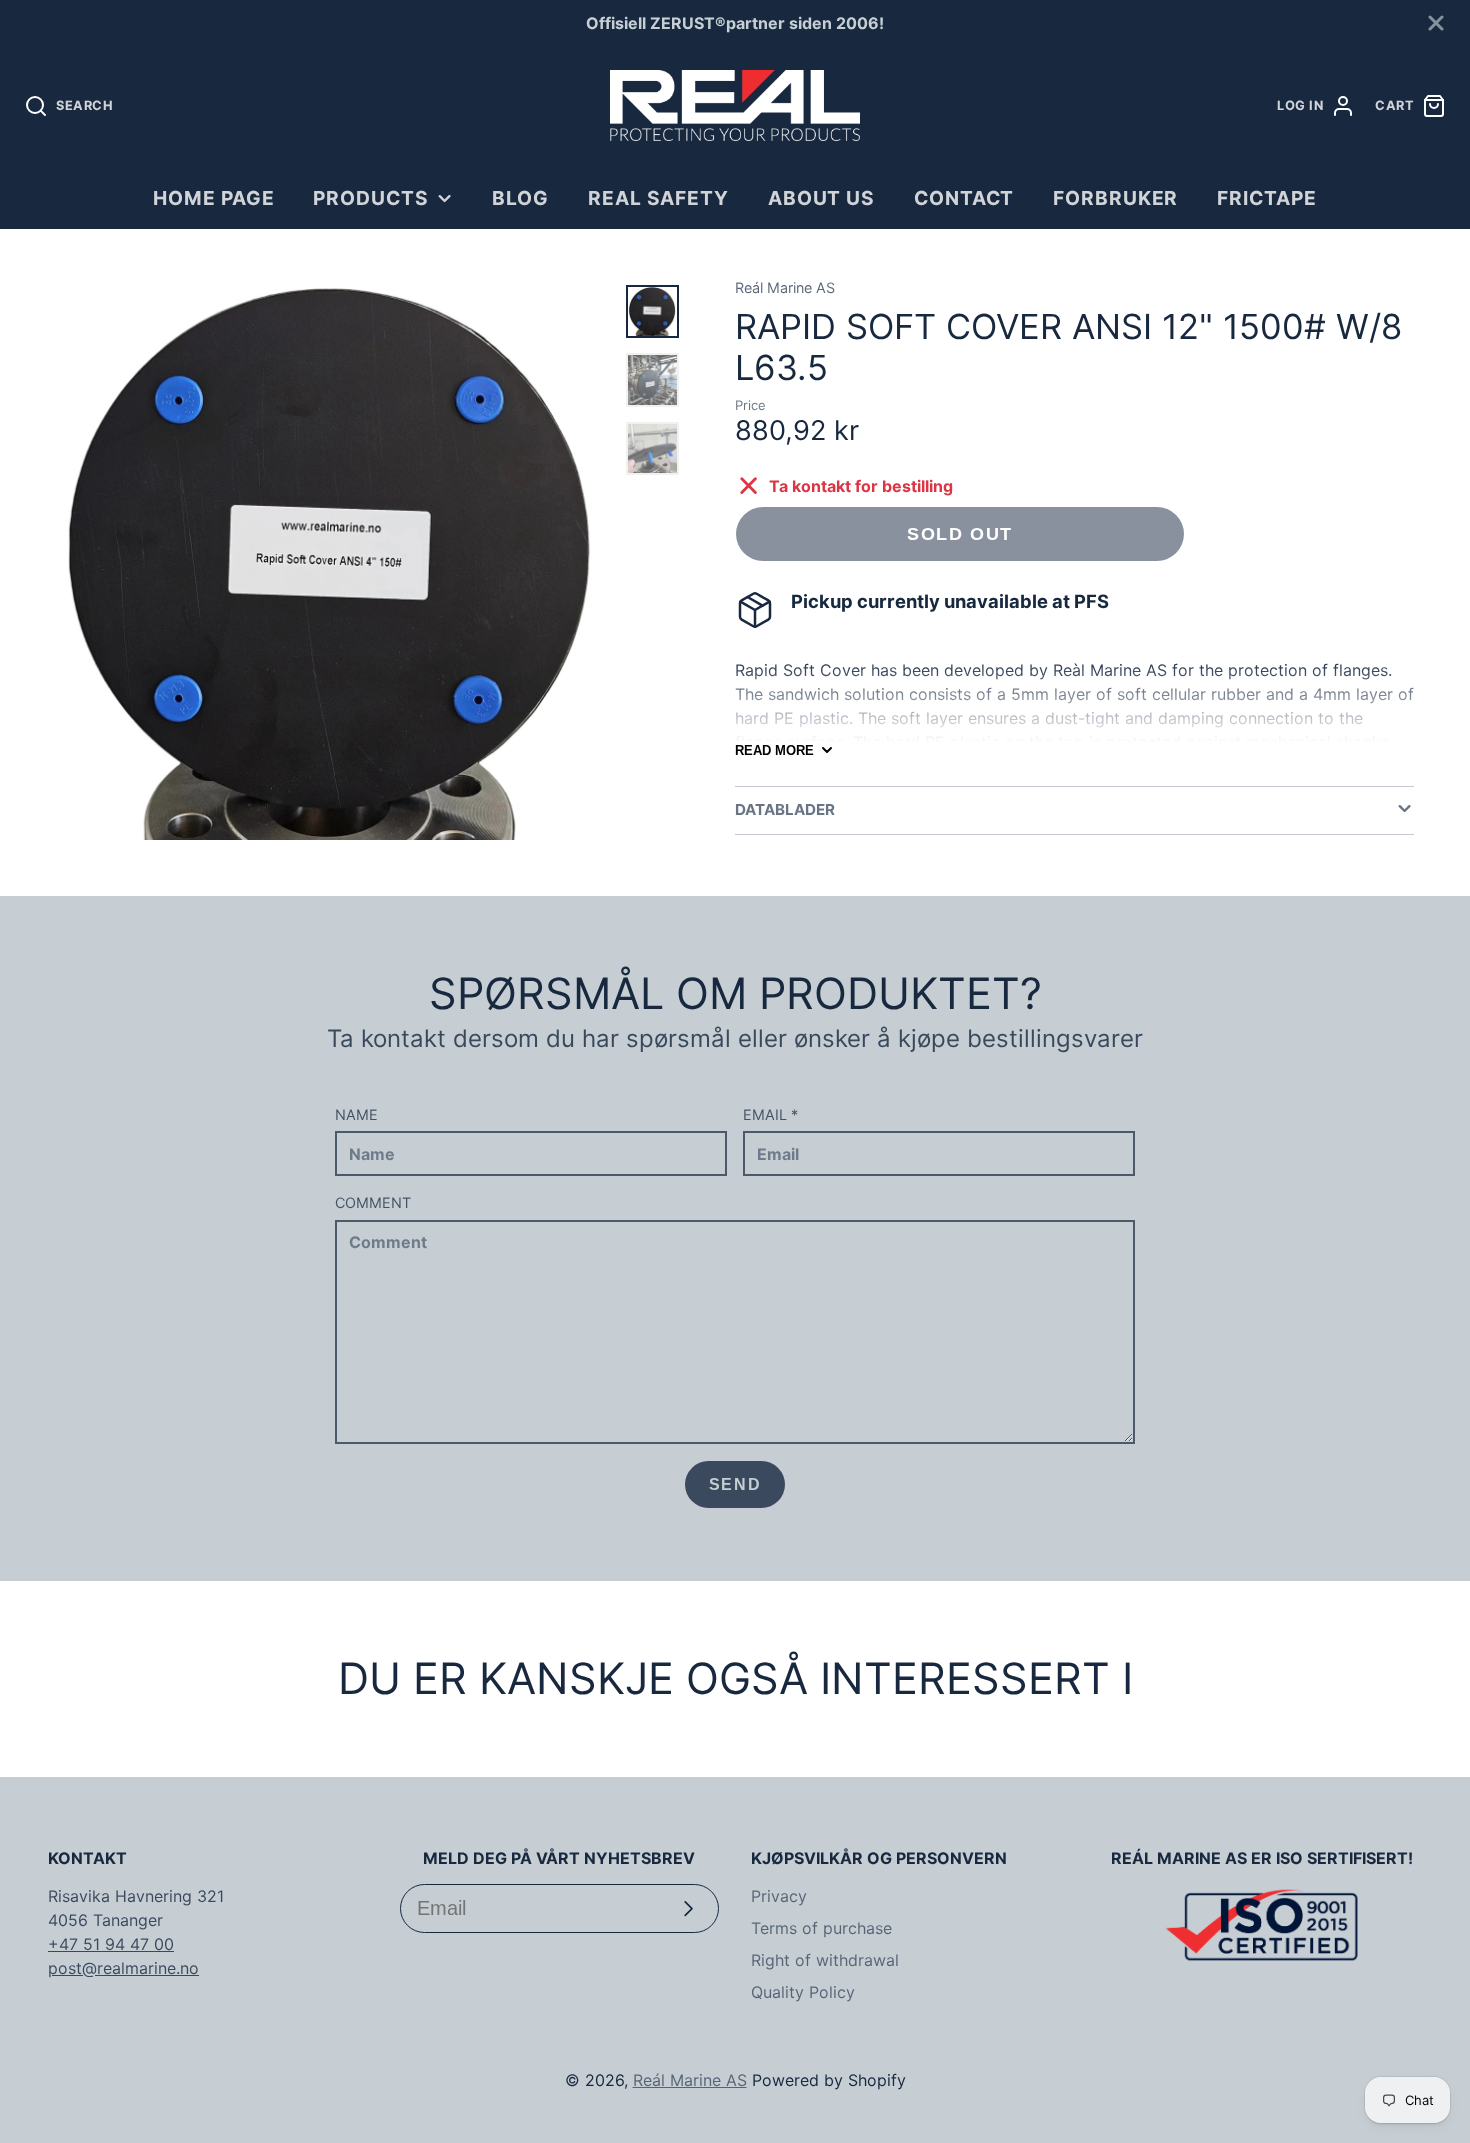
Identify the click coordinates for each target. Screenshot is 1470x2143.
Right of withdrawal (825, 1960)
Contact (964, 198)
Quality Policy (803, 1992)
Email (770, 1114)
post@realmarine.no (123, 1968)
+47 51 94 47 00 (111, 1944)
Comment (373, 1202)
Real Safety (659, 198)
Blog (520, 198)
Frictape (1267, 198)
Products (371, 198)
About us (822, 198)
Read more (774, 750)
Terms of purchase (821, 1928)
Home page (214, 198)
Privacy (779, 1896)
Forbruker (1116, 198)
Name (356, 1114)
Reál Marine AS (690, 2080)
